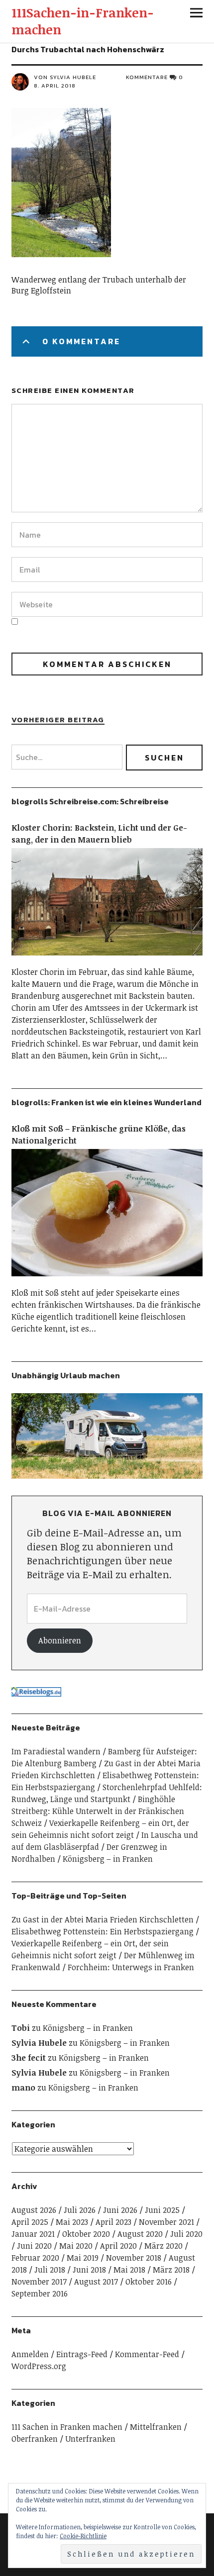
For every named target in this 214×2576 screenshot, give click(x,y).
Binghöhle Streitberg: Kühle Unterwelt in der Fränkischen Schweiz (98, 1811)
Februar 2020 (35, 2258)
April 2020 (118, 2246)
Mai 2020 (76, 2246)
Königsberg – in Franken (108, 1859)
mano (23, 2088)
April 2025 (30, 2222)
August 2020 (140, 2234)
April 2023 (113, 2222)
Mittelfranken (156, 2427)
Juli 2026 (80, 2210)
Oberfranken (35, 2439)
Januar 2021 (33, 2234)
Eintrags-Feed (82, 2354)
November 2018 (134, 2258)
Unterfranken (90, 2439)
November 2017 (39, 2282)
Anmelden (30, 2354)
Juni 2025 (162, 2210)
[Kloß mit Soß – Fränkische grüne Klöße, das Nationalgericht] (107, 1281)
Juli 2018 (50, 2270)
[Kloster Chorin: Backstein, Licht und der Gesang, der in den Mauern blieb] (107, 960)
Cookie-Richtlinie (83, 2536)
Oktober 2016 (149, 2282)
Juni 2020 (34, 2246)
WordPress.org (39, 2366)
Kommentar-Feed (147, 2354)
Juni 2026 (120, 2210)
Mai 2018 (129, 2270)
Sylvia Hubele (39, 2043)
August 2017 (96, 2282)
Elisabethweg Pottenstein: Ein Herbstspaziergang (103, 1931)
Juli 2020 (186, 2234)
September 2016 (40, 2293)
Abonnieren (60, 1640)
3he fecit (29, 2058)
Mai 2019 (83, 2258)
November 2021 (166, 2222)
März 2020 (163, 2246)
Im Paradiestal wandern (56, 1751)
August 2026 (34, 2210)
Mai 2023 (72, 2222)
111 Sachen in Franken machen (67, 2427)
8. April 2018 (55, 86)
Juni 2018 (89, 2270)
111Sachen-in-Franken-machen (83, 21)
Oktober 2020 (86, 2234)
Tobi (21, 2028)
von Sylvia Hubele (65, 77)
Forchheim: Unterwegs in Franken (131, 1967)
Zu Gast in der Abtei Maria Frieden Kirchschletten (103, 1919)
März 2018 (171, 2270)
